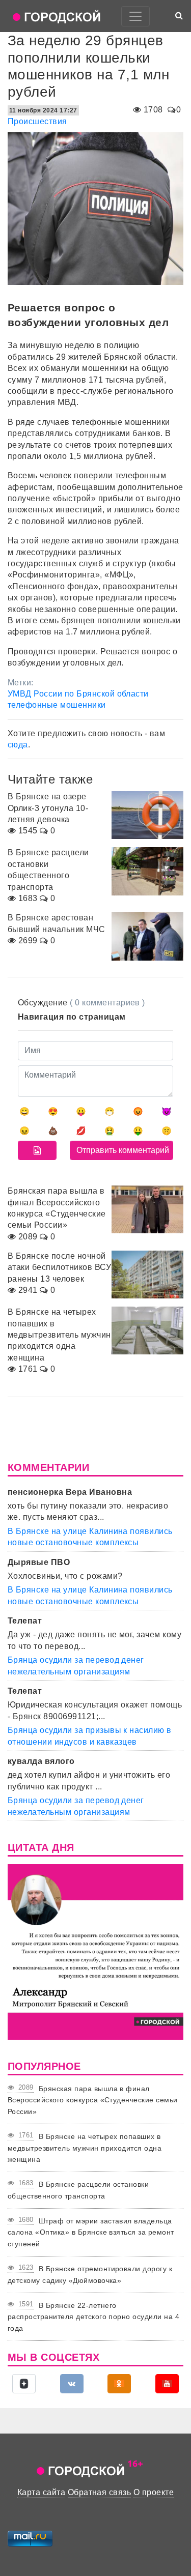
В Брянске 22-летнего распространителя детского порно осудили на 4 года (93, 2317)
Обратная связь (100, 2492)
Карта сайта (41, 2492)
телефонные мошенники (57, 705)
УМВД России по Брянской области (78, 694)
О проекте (154, 2492)
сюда (18, 745)
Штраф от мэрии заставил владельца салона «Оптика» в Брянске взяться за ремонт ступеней (91, 2232)
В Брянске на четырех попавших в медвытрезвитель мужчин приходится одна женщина (85, 2148)
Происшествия (37, 121)
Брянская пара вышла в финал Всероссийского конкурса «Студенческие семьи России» (93, 2100)
